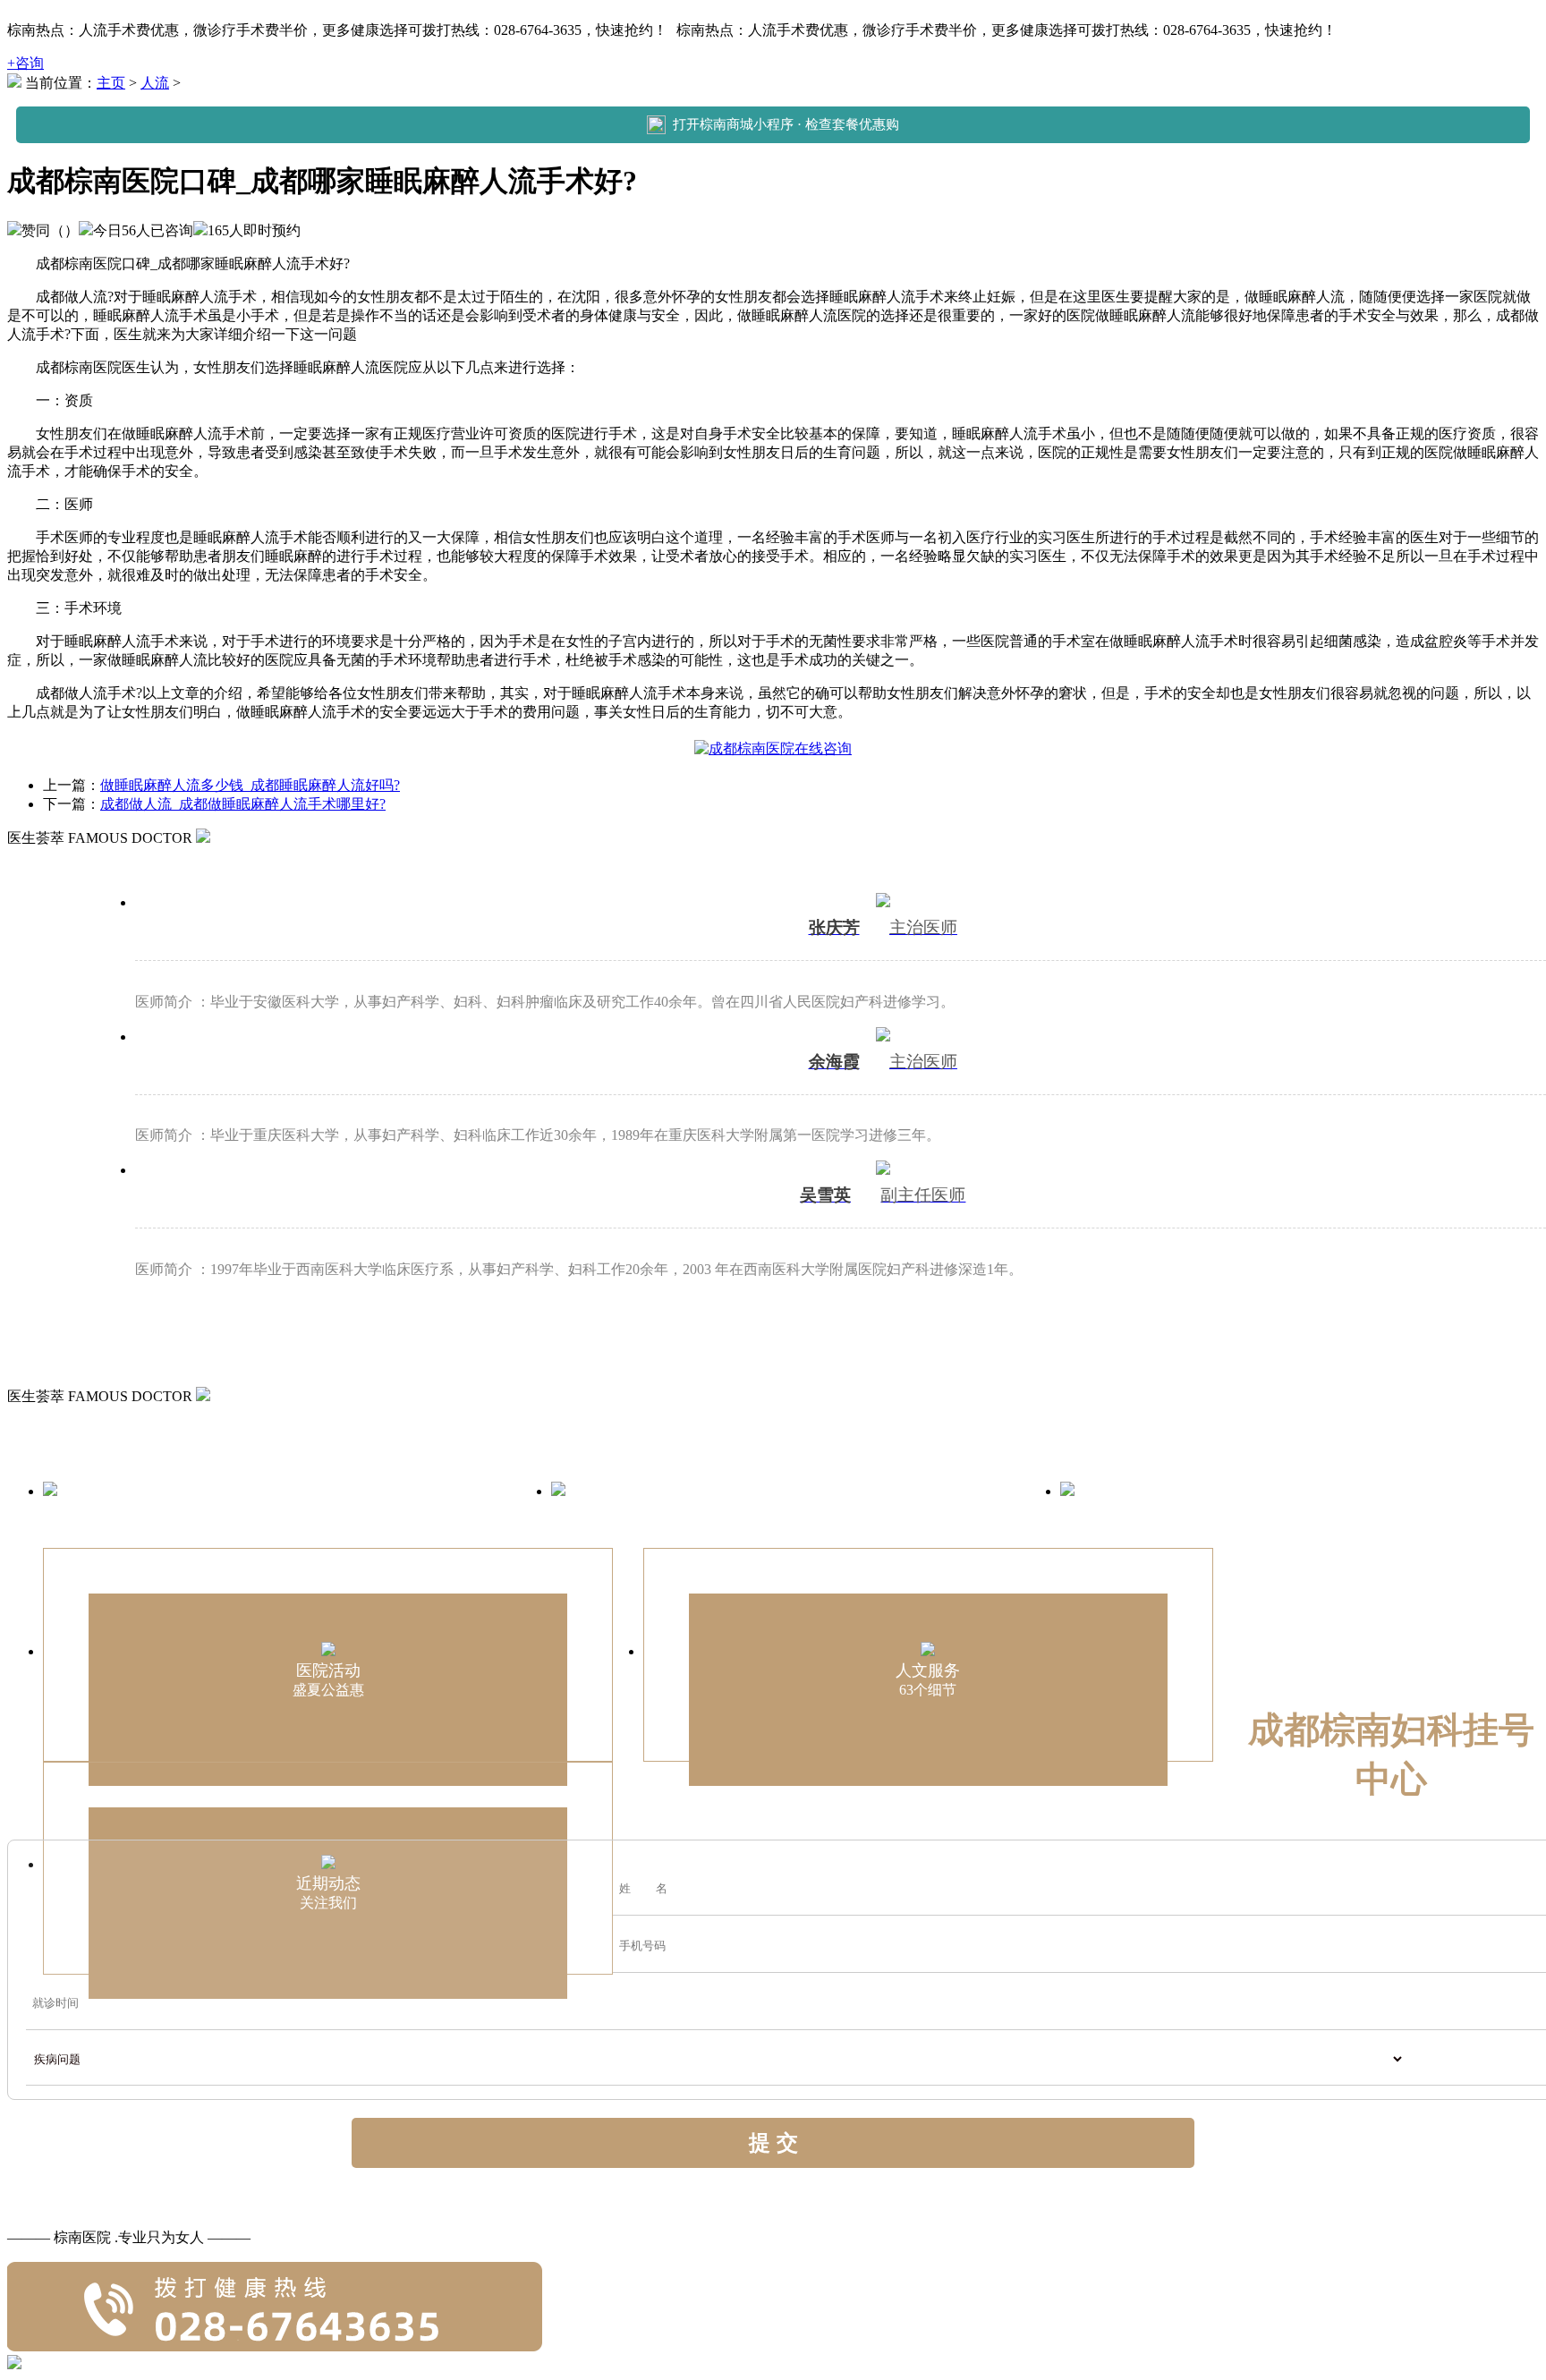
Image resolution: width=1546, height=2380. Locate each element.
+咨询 (25, 63)
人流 (155, 83)
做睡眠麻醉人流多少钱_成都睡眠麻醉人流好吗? (250, 785)
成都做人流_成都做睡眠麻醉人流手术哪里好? (243, 804)
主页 (111, 83)
